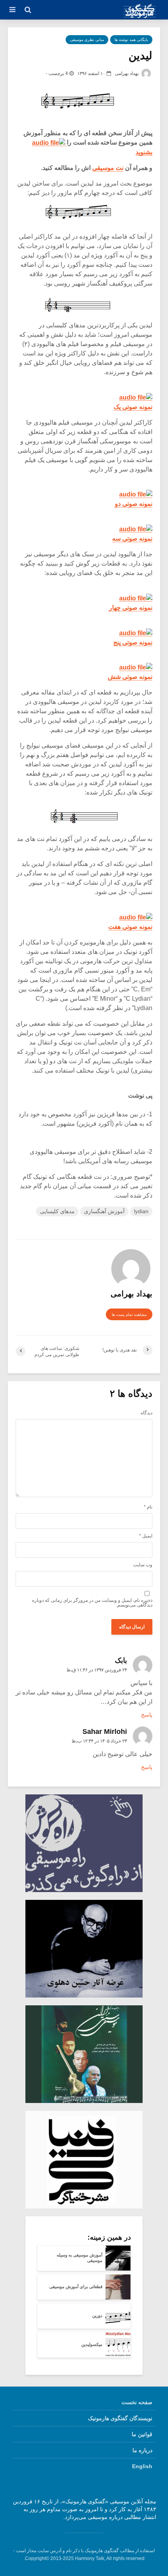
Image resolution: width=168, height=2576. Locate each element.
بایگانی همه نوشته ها (131, 40)
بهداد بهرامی (127, 73)
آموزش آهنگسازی (104, 1211)
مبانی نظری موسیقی (87, 40)
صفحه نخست (137, 2402)
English (142, 2466)
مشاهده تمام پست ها (129, 1315)
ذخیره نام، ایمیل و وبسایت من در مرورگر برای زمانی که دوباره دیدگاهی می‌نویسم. (92, 1603)
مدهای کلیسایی (57, 1211)
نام (148, 1507)
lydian (141, 1211)
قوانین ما (142, 2434)
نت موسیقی (108, 168)
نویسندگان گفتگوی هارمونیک (120, 2418)
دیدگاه (147, 1413)
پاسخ (147, 1715)
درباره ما (142, 2450)
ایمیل (146, 1536)
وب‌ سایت (143, 1565)
